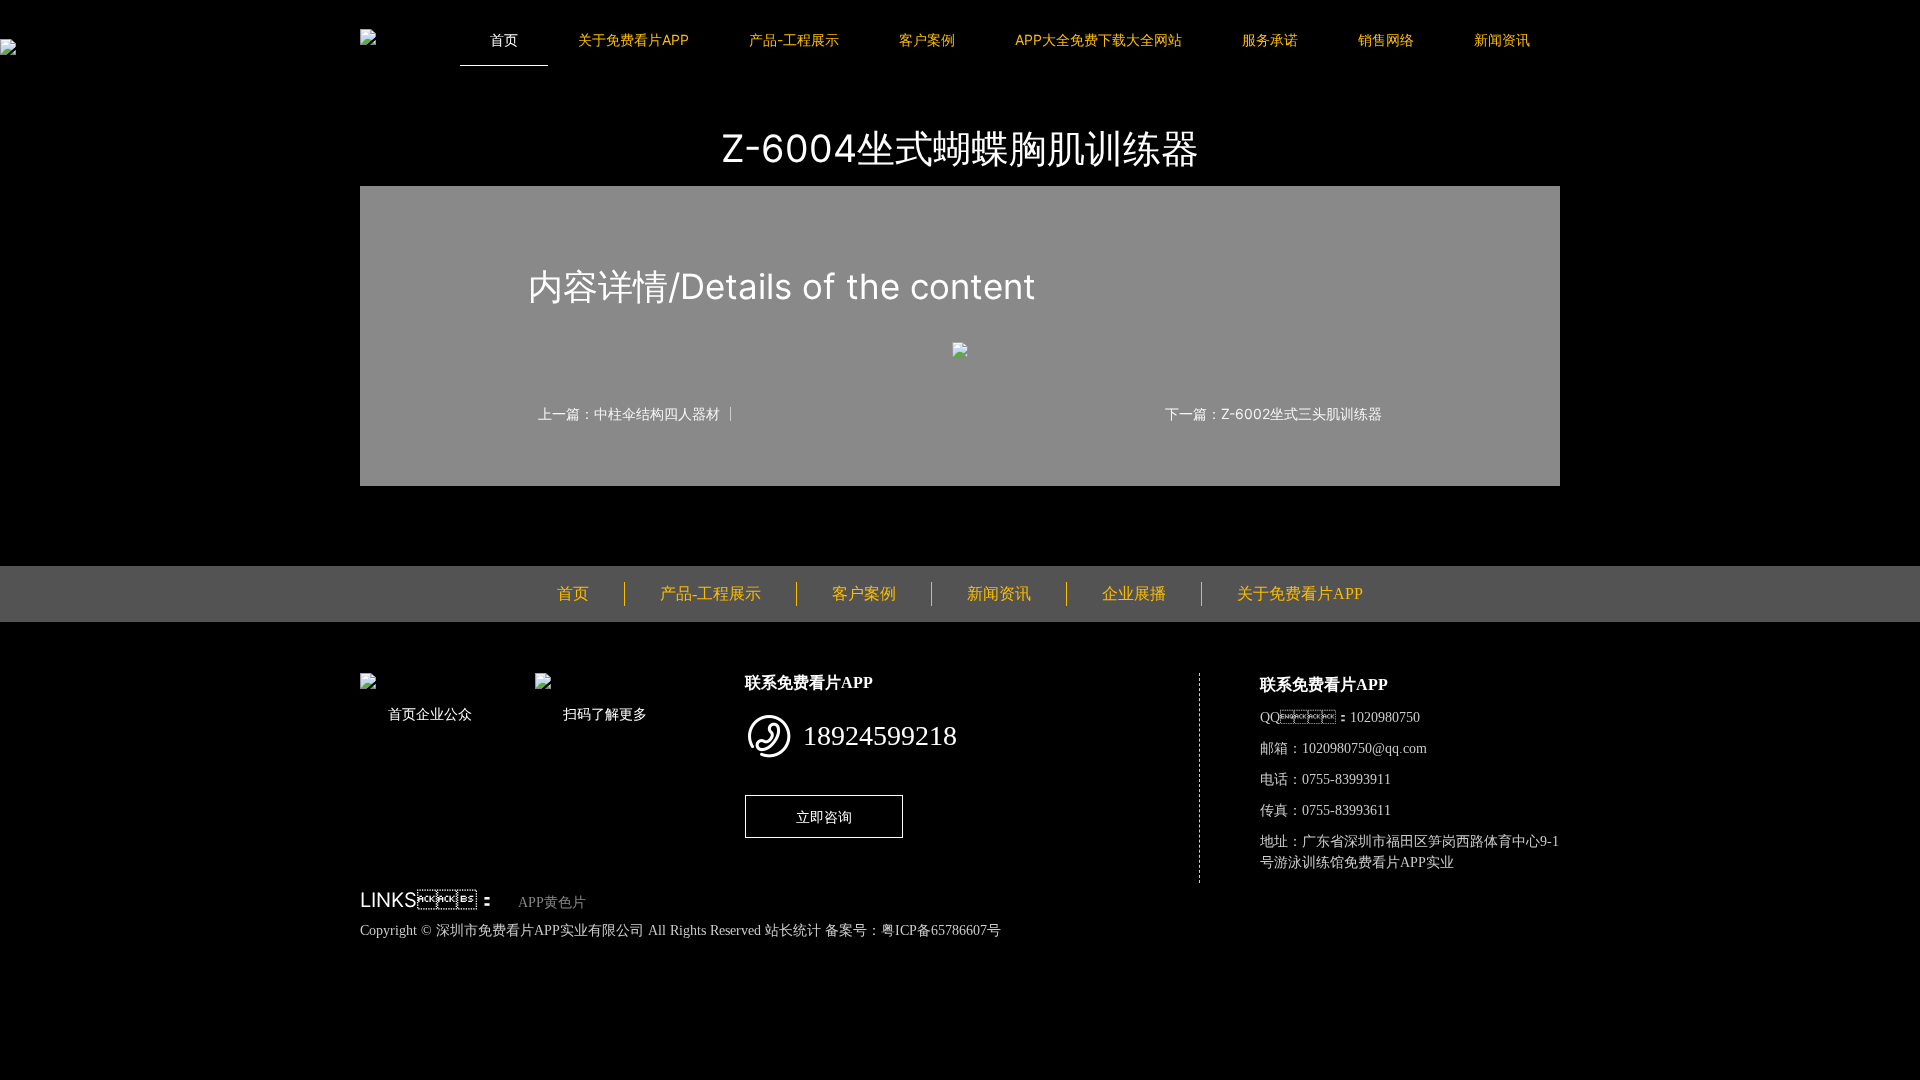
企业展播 (1134, 593)
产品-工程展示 (794, 39)
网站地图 (30, 952)
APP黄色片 (552, 902)
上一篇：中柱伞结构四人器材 (629, 414)
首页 (504, 39)
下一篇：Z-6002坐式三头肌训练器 (1273, 414)
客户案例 (927, 39)
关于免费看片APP (633, 39)
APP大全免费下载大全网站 (1098, 39)
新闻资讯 (1502, 39)
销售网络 (1386, 39)
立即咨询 (824, 816)
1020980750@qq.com (1364, 748)
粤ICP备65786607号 (941, 930)
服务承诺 (1270, 39)
